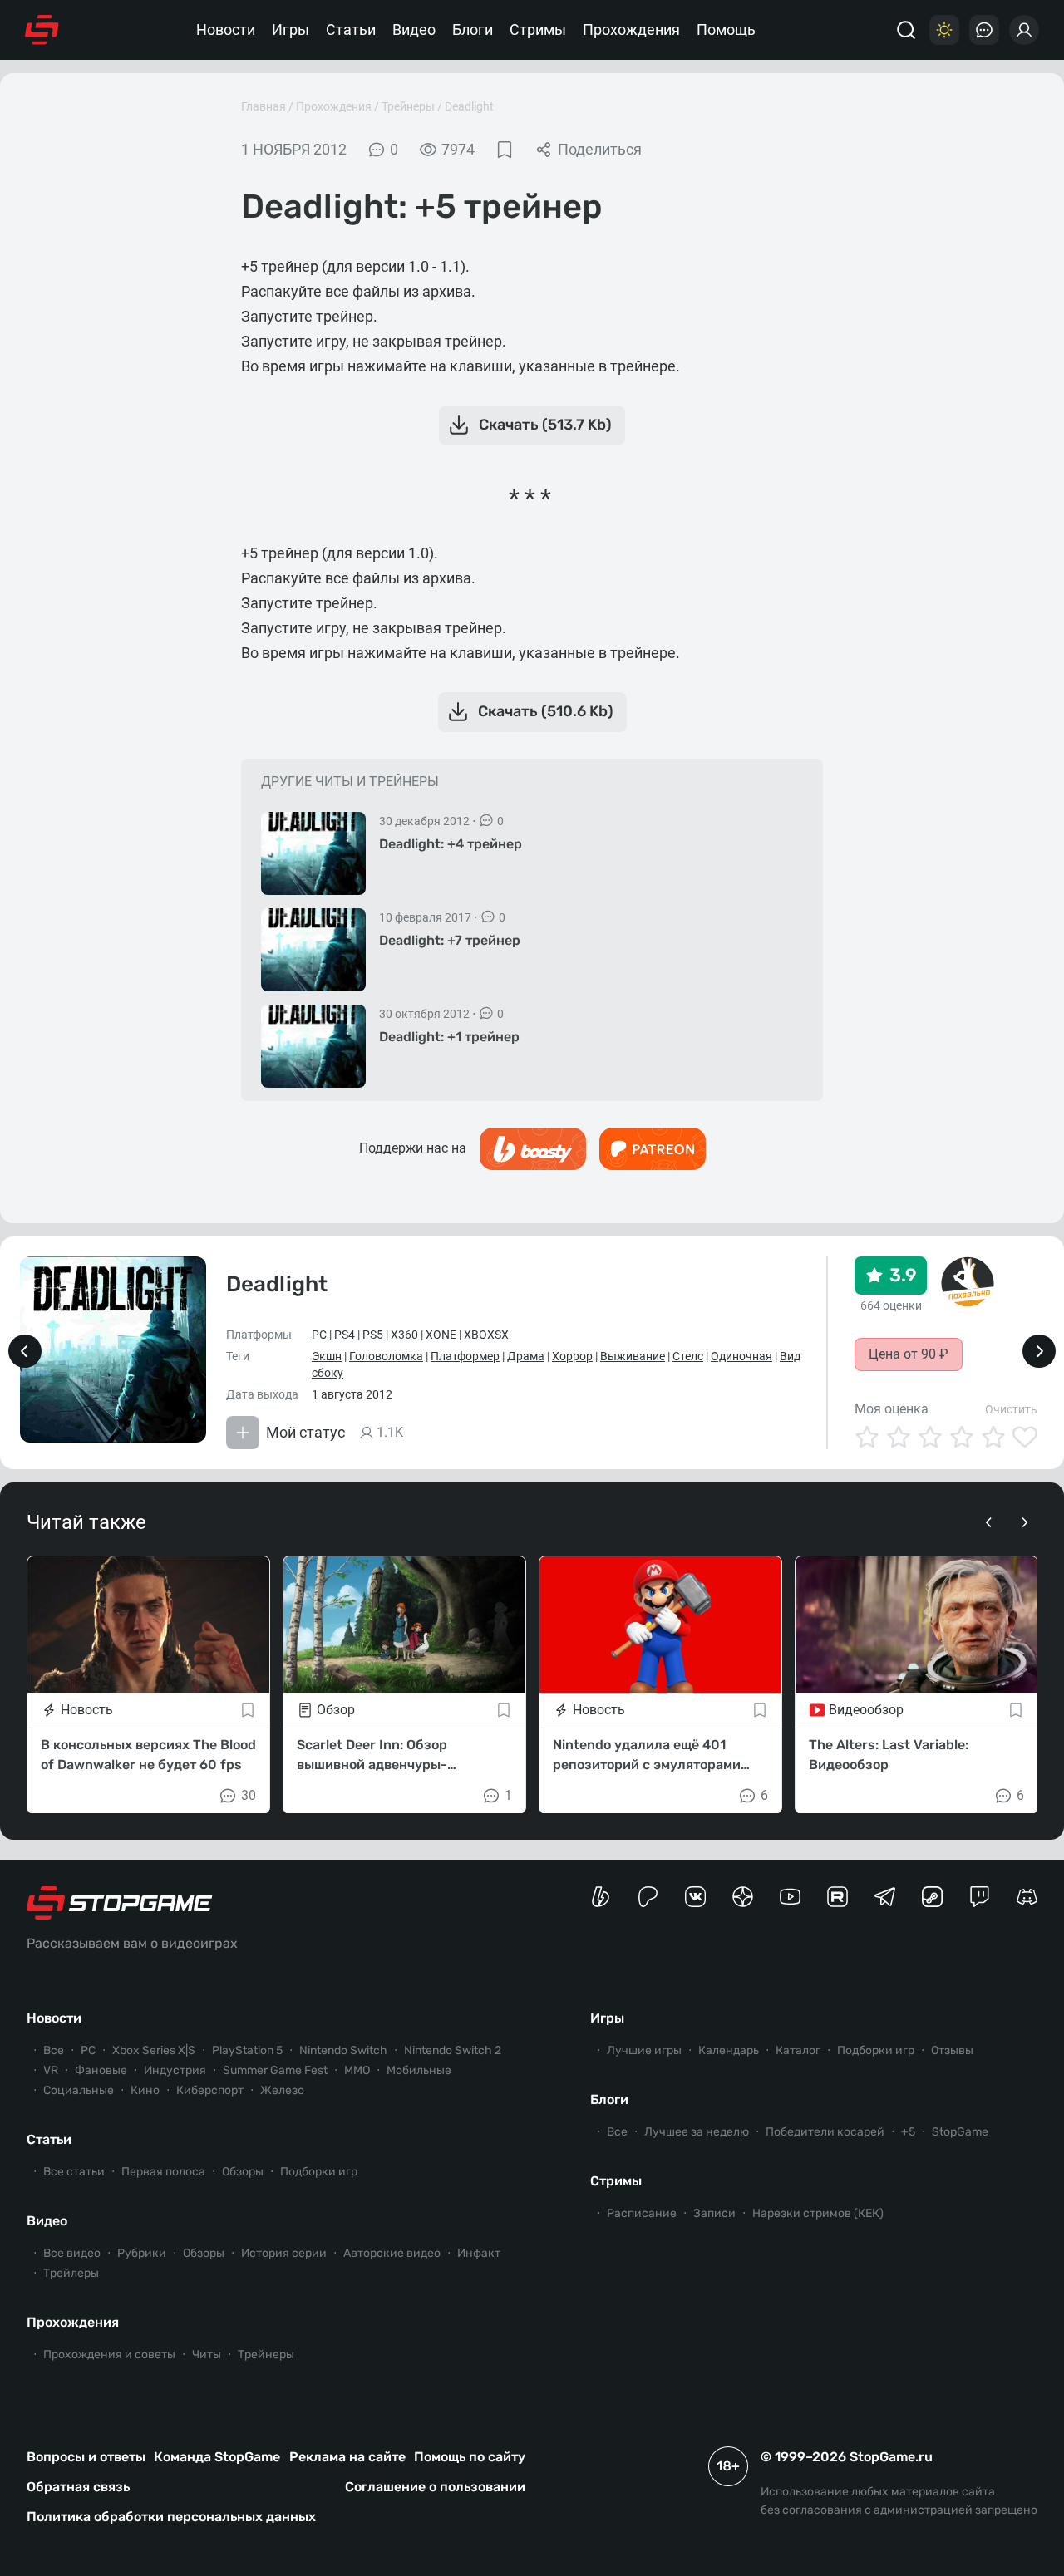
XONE (441, 1335)
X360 (404, 1335)
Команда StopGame (217, 2457)
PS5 (373, 1335)
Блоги (473, 29)
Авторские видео (392, 2253)
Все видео (72, 2253)
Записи (714, 2213)
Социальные (79, 2090)
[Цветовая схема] (944, 30)
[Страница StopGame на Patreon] (648, 1897)
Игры (291, 29)
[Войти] (1024, 30)
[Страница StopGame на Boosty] (601, 1897)
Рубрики (142, 2253)
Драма (526, 1356)
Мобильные (419, 2070)
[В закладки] (505, 150)
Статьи (351, 29)
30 (249, 1794)
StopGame (960, 2132)
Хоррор (572, 1356)
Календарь (729, 2050)
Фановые (101, 2070)
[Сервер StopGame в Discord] (1027, 1897)
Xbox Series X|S (154, 2050)
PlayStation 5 (247, 2050)
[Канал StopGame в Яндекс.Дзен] (743, 1897)
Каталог (798, 2050)
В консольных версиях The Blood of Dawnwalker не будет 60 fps (148, 1754)
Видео (414, 29)
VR (51, 2070)
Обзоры (243, 2172)
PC (319, 1335)
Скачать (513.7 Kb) (545, 425)
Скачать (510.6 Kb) (546, 711)
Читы (207, 2355)
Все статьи (74, 2172)
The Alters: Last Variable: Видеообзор (889, 1754)
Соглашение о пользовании (435, 2487)
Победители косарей (825, 2132)
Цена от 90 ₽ (909, 1354)
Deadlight (469, 106)
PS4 (345, 1335)
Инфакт (479, 2253)
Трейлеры (71, 2273)
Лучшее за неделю (697, 2132)
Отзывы (952, 2050)
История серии (284, 2253)
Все (54, 2050)
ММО (357, 2070)
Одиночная (741, 1356)
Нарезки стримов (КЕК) (818, 2213)
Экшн (327, 1356)
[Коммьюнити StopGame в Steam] (932, 1897)
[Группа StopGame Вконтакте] (695, 1897)
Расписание (642, 2213)
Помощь (726, 29)
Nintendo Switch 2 (453, 2050)
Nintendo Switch (343, 2050)
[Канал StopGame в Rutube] (837, 1897)
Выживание (633, 1356)
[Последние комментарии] (984, 30)
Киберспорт (210, 2090)
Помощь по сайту (470, 2457)
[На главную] (42, 30)
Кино (145, 2090)
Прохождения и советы (109, 2355)
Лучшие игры (644, 2050)
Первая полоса (163, 2172)
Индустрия (175, 2070)
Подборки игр (319, 2172)
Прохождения (631, 29)
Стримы (538, 29)
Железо (282, 2090)
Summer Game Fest (275, 2070)
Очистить (1011, 1409)
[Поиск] (906, 30)
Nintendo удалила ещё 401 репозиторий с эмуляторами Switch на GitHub (647, 1755)
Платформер (465, 1356)
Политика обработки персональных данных (171, 2517)
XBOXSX (486, 1335)
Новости (226, 29)
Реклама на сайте (347, 2457)
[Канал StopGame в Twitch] (980, 1897)
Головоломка (386, 1356)
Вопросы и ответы (86, 2457)
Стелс (688, 1356)
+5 (908, 2132)
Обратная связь (78, 2487)
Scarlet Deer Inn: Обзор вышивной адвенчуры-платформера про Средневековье (372, 1755)
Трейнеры (408, 106)
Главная (264, 106)
